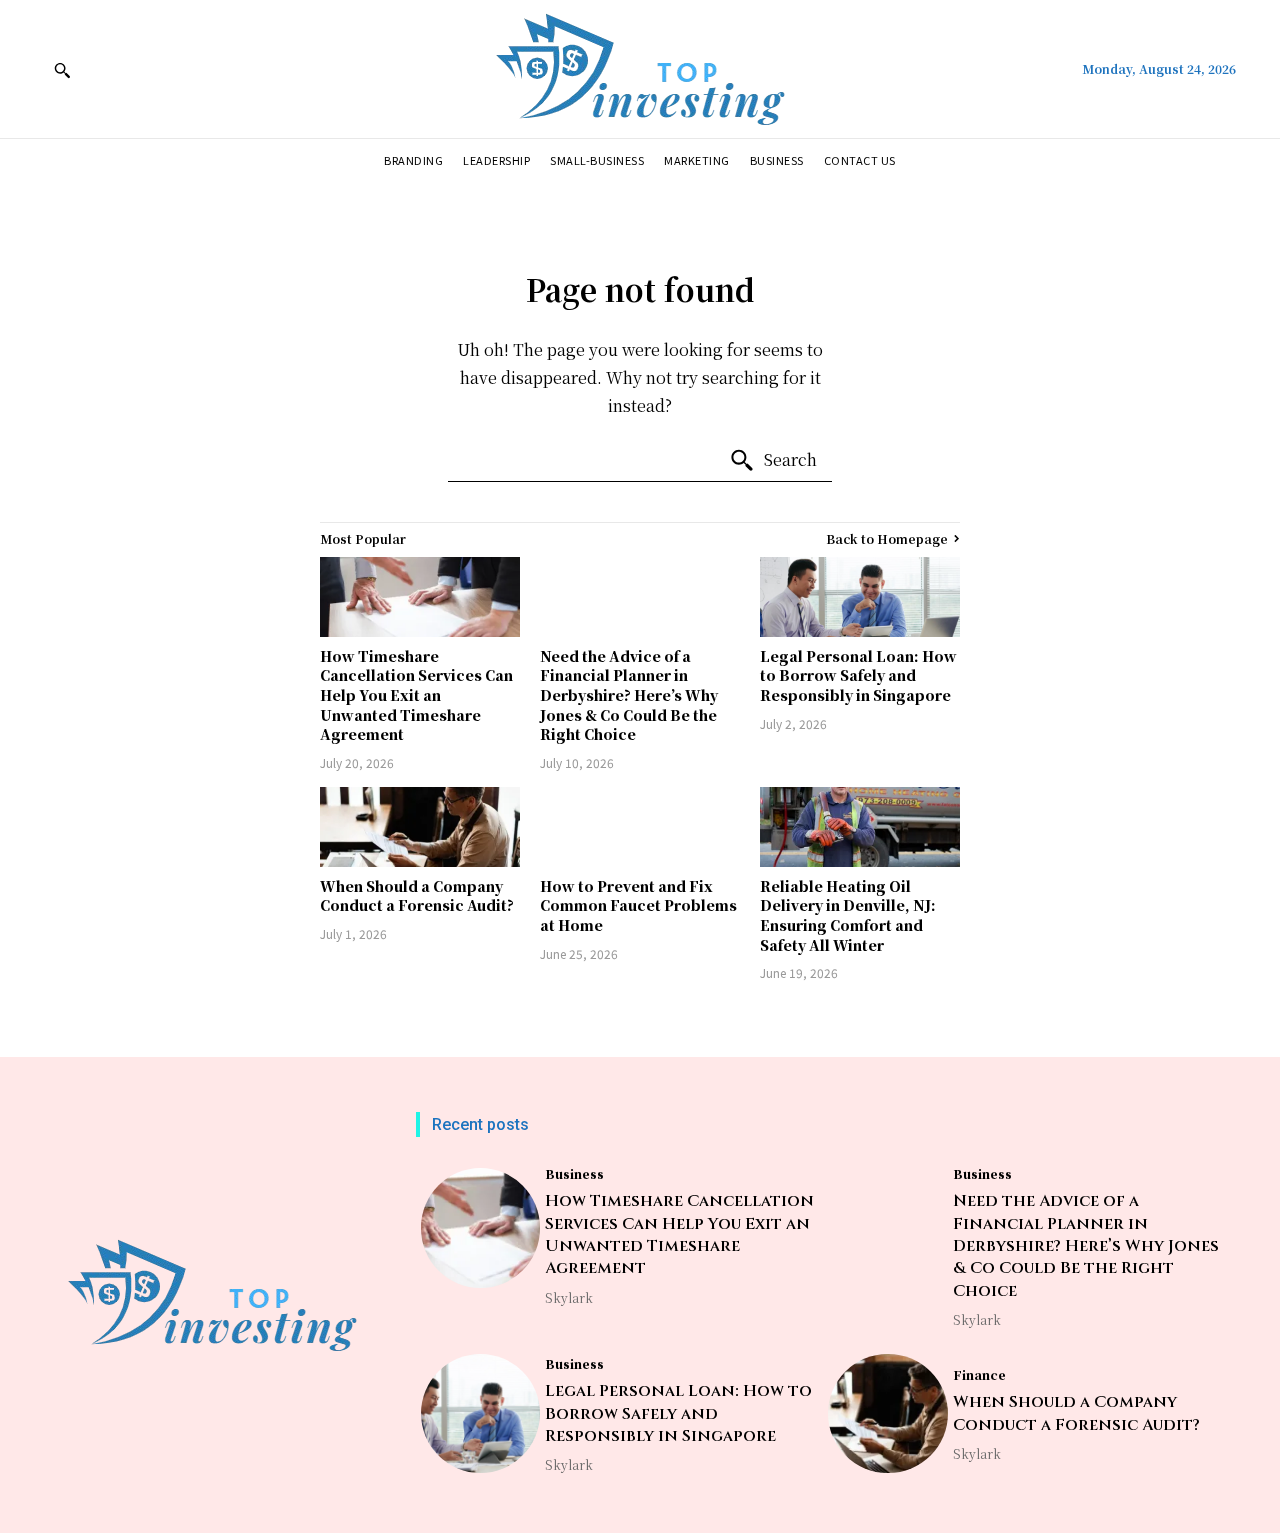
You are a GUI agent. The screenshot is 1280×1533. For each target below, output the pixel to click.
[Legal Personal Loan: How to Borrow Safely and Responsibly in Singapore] (860, 597)
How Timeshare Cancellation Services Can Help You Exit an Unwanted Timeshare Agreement (416, 695)
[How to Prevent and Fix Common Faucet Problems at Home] (640, 827)
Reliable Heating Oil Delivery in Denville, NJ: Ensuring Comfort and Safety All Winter (848, 915)
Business (574, 1174)
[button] (62, 70)
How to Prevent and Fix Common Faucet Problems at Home (638, 905)
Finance (979, 1375)
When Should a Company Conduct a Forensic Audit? (417, 896)
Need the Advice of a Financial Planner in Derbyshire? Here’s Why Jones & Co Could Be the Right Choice (629, 695)
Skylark (569, 1297)
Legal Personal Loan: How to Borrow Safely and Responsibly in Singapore (858, 675)
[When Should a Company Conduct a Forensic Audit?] (420, 827)
